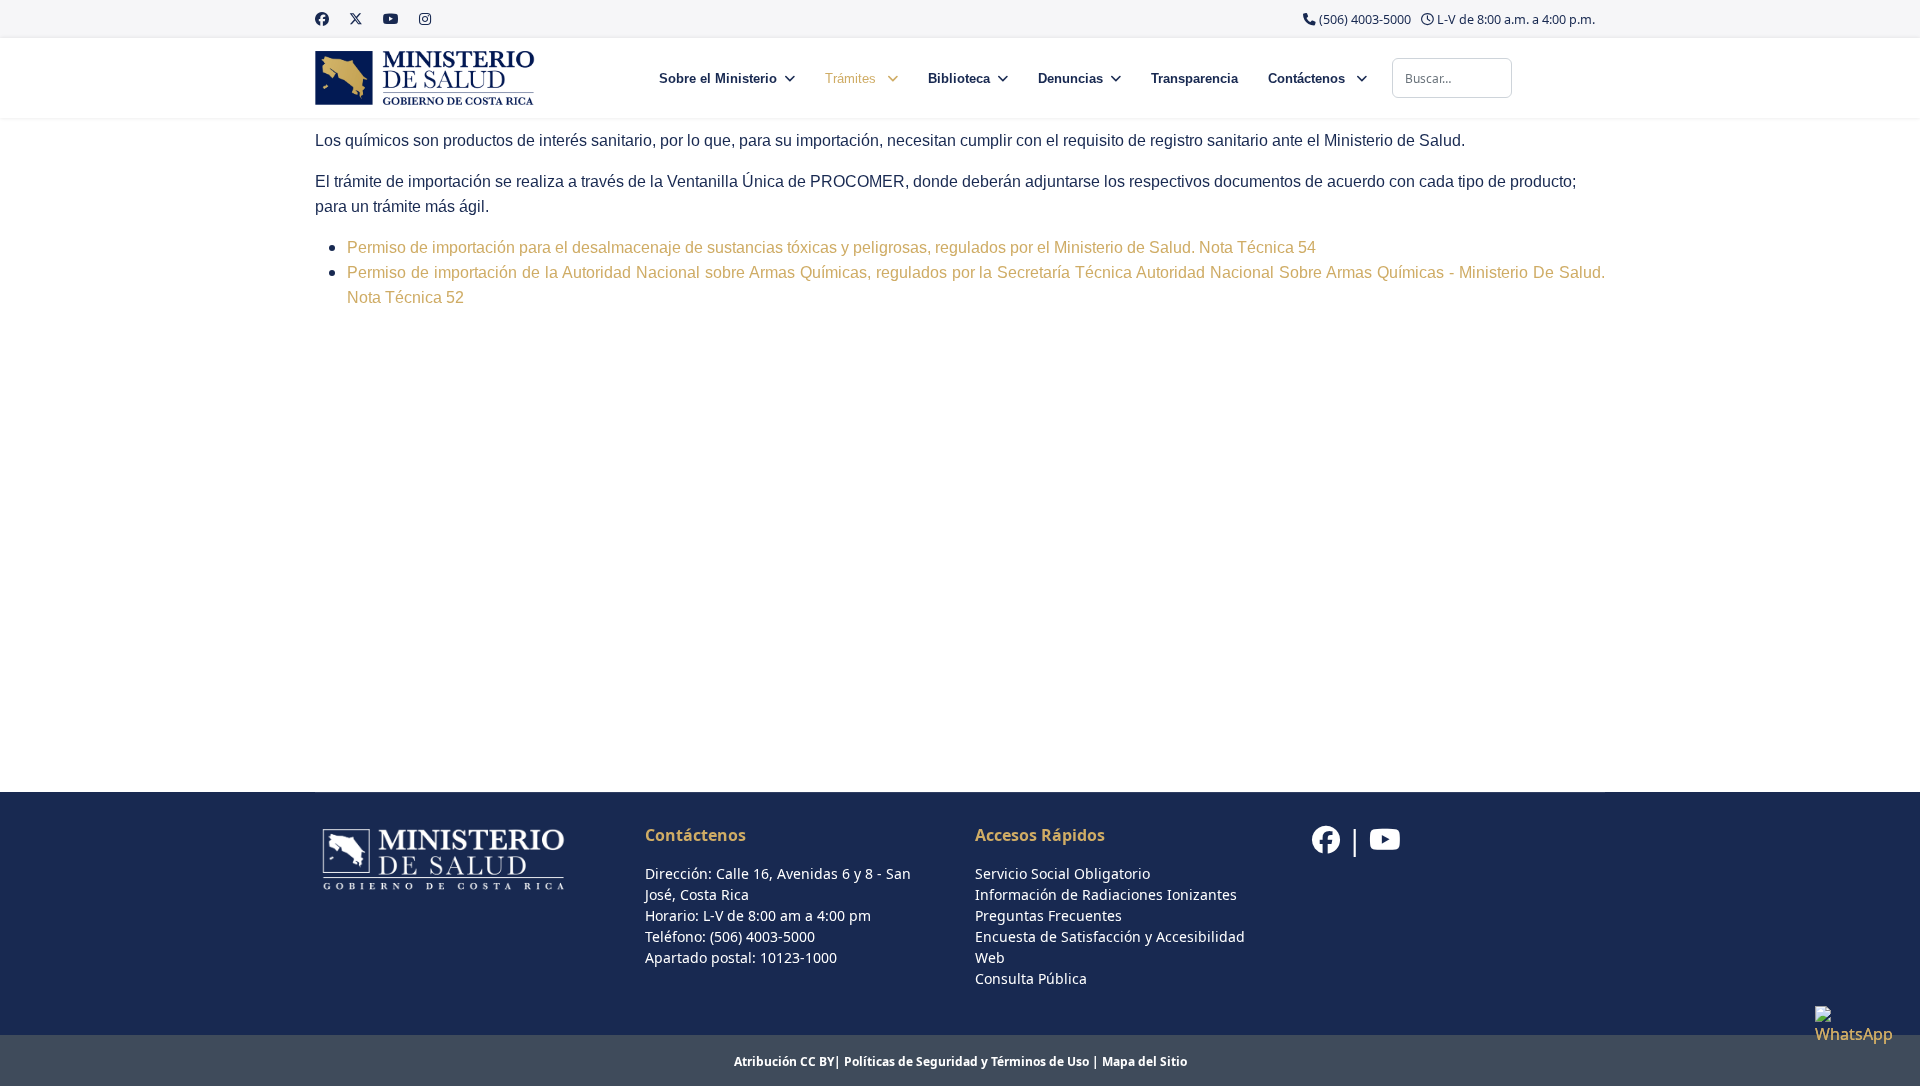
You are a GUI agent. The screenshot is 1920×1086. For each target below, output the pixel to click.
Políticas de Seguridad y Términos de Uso (966, 1061)
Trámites (852, 78)
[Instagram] (425, 18)
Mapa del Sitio (1144, 1061)
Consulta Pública (1031, 978)
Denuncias (1070, 78)
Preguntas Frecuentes (1048, 915)
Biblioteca (959, 78)
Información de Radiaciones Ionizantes (1106, 894)
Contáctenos (1308, 78)
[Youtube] (391, 18)
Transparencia (1194, 78)
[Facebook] (322, 18)
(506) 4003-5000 (1365, 19)
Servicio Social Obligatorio (1062, 873)
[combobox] (1452, 78)
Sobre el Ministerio (718, 78)
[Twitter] (356, 18)
